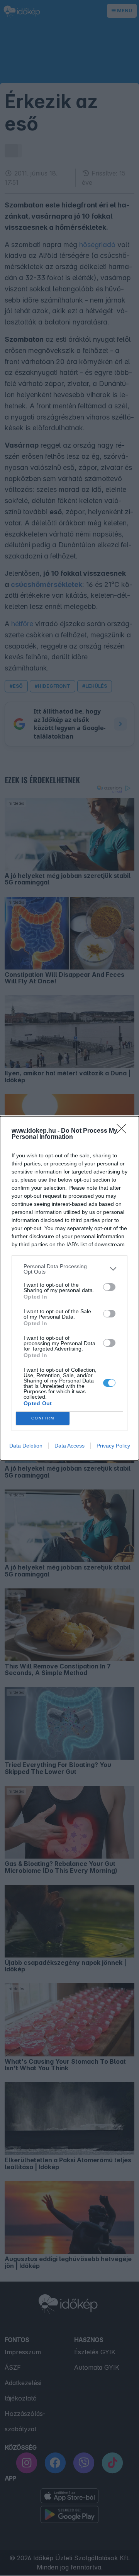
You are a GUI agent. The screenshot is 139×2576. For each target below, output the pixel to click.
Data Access (69, 1446)
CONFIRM (43, 1418)
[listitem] (69, 1269)
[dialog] (69, 1288)
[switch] (109, 1287)
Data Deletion (26, 1446)
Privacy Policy (113, 1446)
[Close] (124, 1131)
